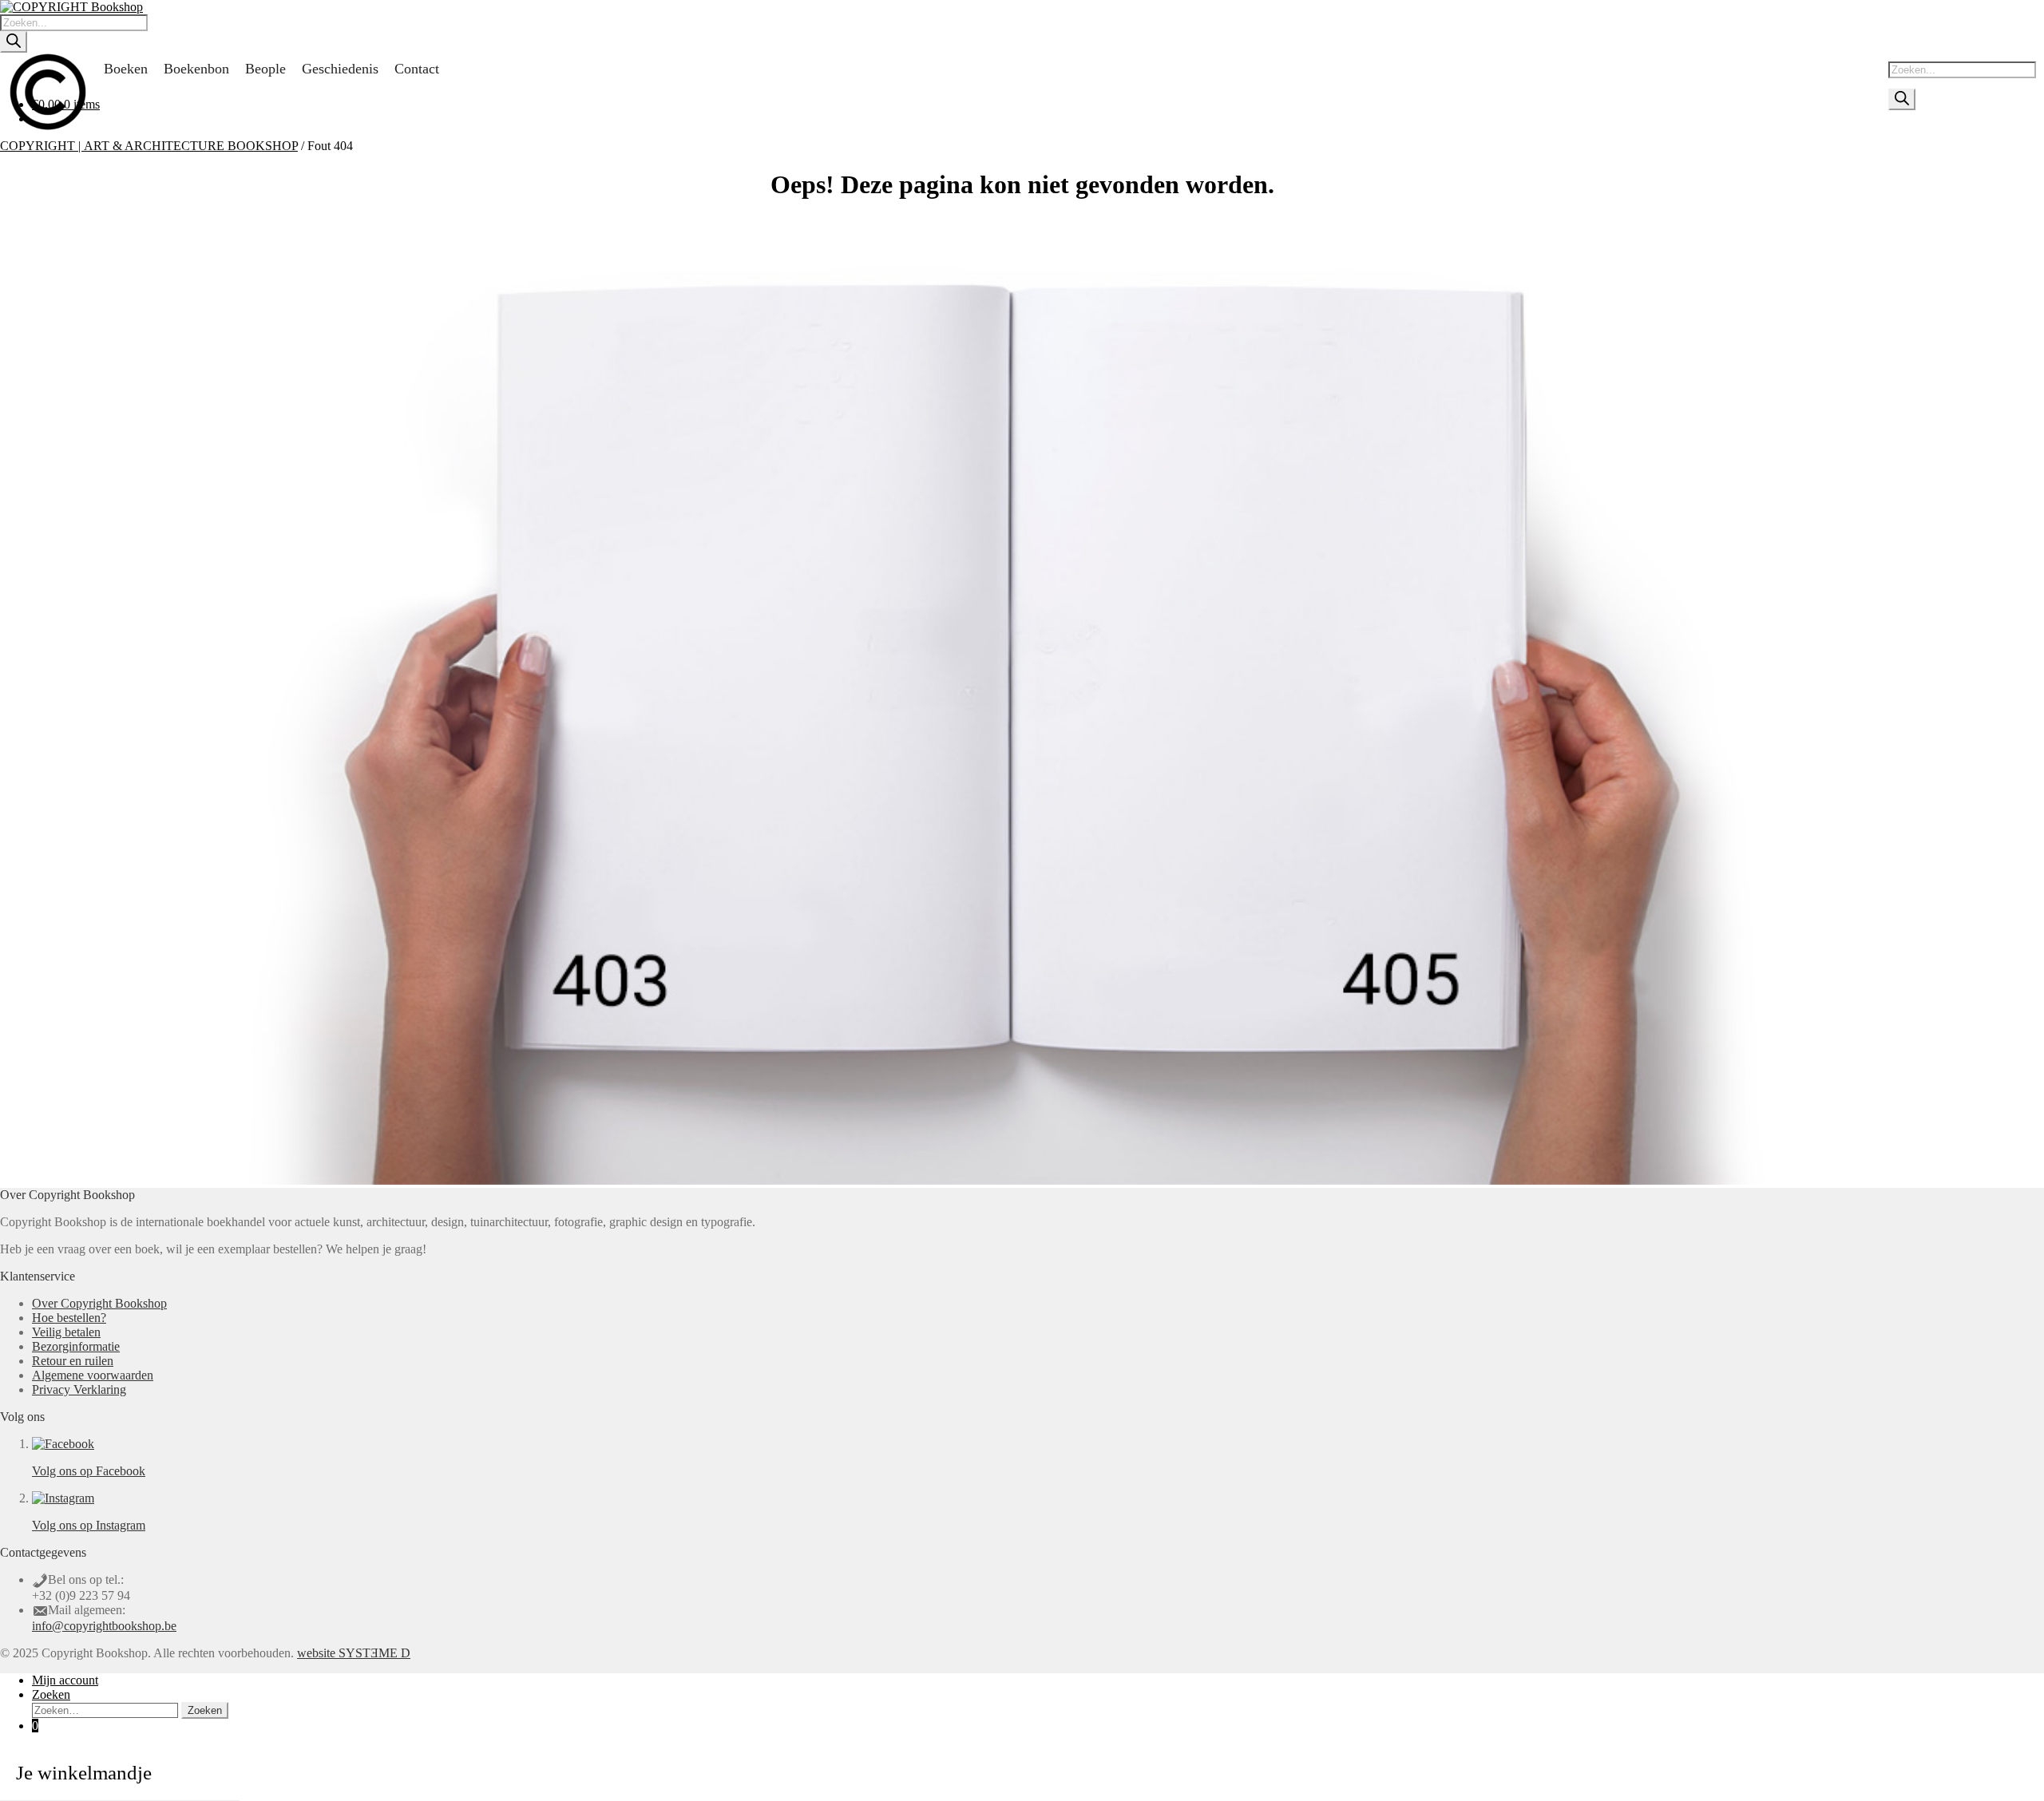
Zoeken (51, 1694)
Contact (417, 69)
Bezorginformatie (76, 1346)
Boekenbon (196, 69)
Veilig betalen (66, 1332)
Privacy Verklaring (79, 1389)
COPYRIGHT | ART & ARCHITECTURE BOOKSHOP (149, 146)
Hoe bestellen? (69, 1318)
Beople (265, 69)
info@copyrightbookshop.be (104, 1626)
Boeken (126, 69)
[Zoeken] (14, 42)
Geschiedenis (340, 69)
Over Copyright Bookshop (99, 1303)
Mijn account (65, 1680)
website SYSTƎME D (354, 1653)
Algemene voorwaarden (93, 1375)
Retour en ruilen (73, 1361)
